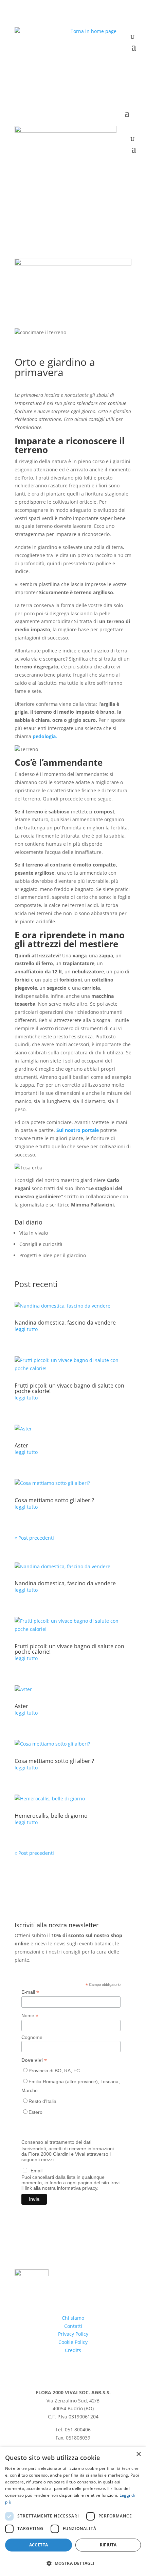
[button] (73, 2563)
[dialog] (73, 2512)
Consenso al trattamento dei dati (56, 2142)
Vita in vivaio (34, 1233)
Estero (35, 2112)
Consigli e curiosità (41, 1244)
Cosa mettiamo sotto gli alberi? (54, 1500)
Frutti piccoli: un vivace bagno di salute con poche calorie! (69, 1388)
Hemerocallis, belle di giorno (51, 1816)
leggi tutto (26, 1329)
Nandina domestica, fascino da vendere (65, 1323)
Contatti (73, 2326)
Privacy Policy (73, 2334)
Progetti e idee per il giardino (53, 1255)
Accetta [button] (39, 2545)
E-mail (30, 1992)
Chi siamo (73, 2318)
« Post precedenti (34, 1538)
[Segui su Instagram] (126, 63)
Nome (30, 2016)
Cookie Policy (73, 2342)
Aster (21, 1445)
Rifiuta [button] (108, 2545)
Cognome (32, 2037)
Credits (73, 2350)
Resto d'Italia (42, 2101)
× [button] (138, 2454)
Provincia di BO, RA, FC (54, 2071)
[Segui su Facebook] (112, 63)
